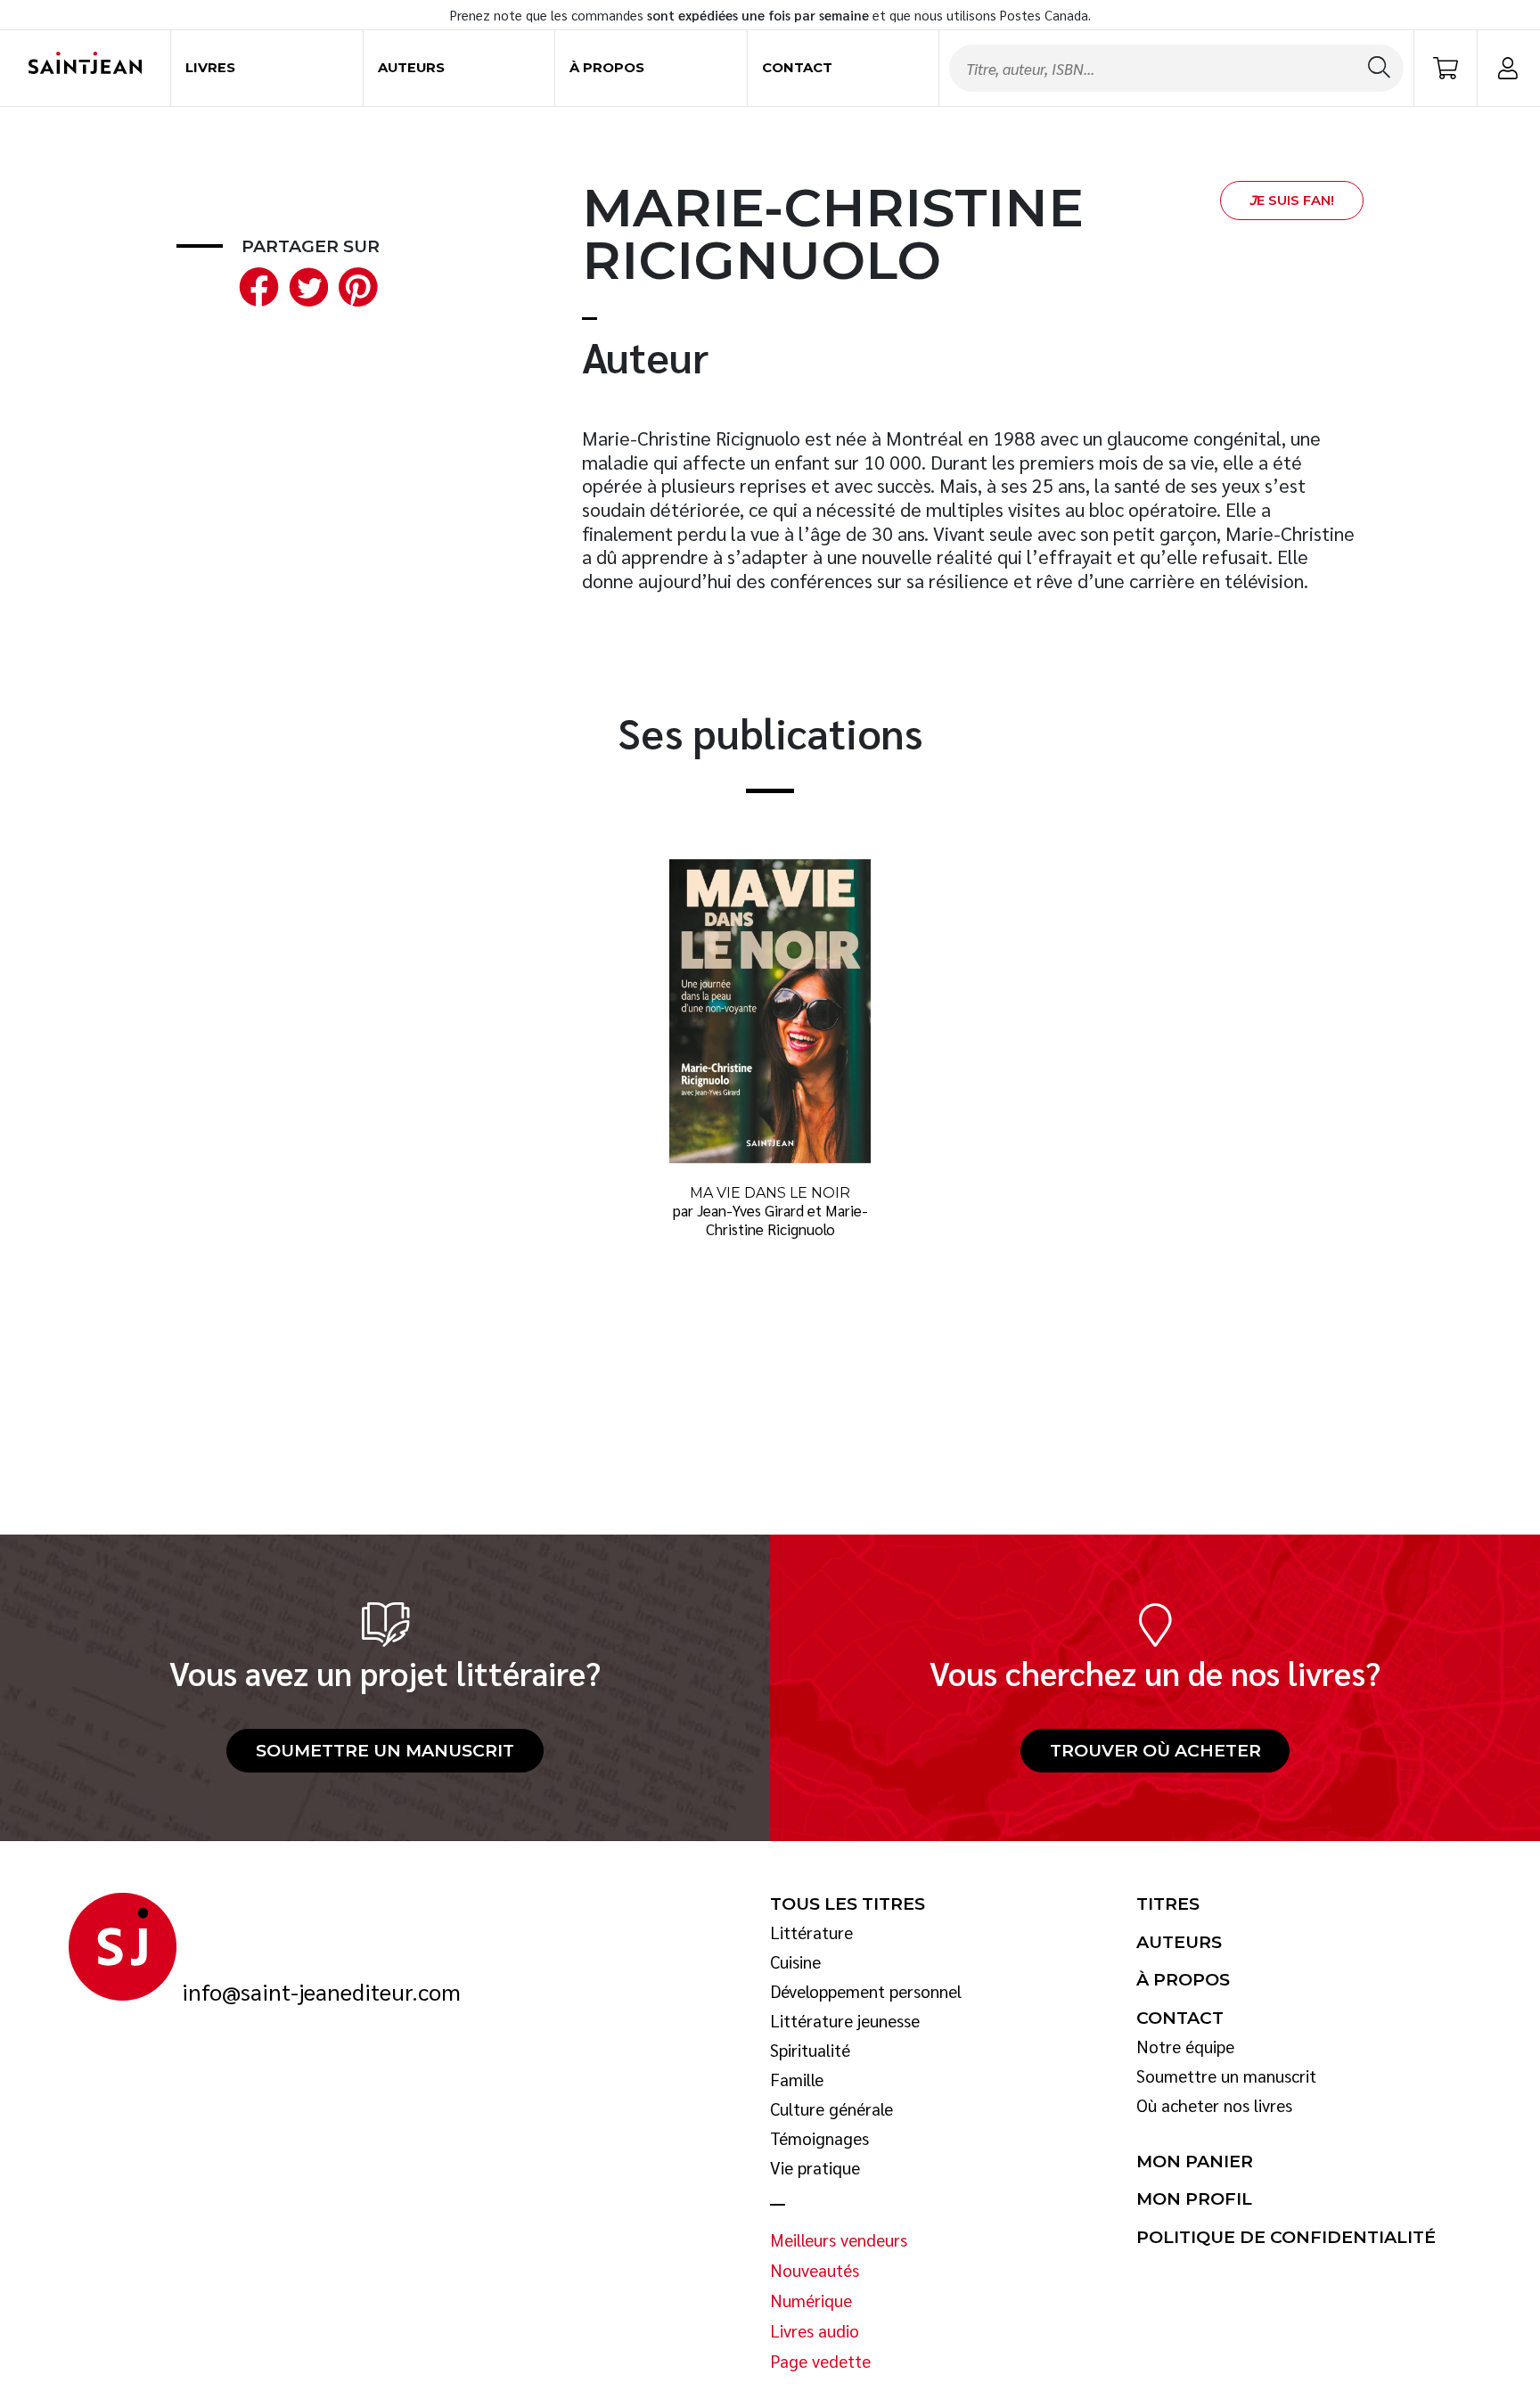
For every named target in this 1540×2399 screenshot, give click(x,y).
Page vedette (820, 2362)
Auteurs (411, 68)
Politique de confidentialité (1286, 2238)
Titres (1168, 1904)
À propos (607, 68)
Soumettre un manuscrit (385, 1750)
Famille (797, 2080)
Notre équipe (1185, 2047)
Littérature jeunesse (845, 2021)
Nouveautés (815, 2271)
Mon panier (1195, 2162)
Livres (210, 68)
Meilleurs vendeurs (839, 2240)
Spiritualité (810, 2051)
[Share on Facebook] (255, 285)
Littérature (811, 1933)
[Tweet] (305, 285)
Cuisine (795, 1962)
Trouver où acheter (1155, 1750)
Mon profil (1194, 2199)
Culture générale (831, 2109)
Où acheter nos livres (1214, 2106)
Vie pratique (815, 2168)
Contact (797, 68)
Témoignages (819, 2139)
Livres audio (815, 2331)
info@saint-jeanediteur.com (321, 1992)
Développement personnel (866, 1992)
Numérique (811, 2301)
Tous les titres (848, 1904)
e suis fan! (1292, 201)
